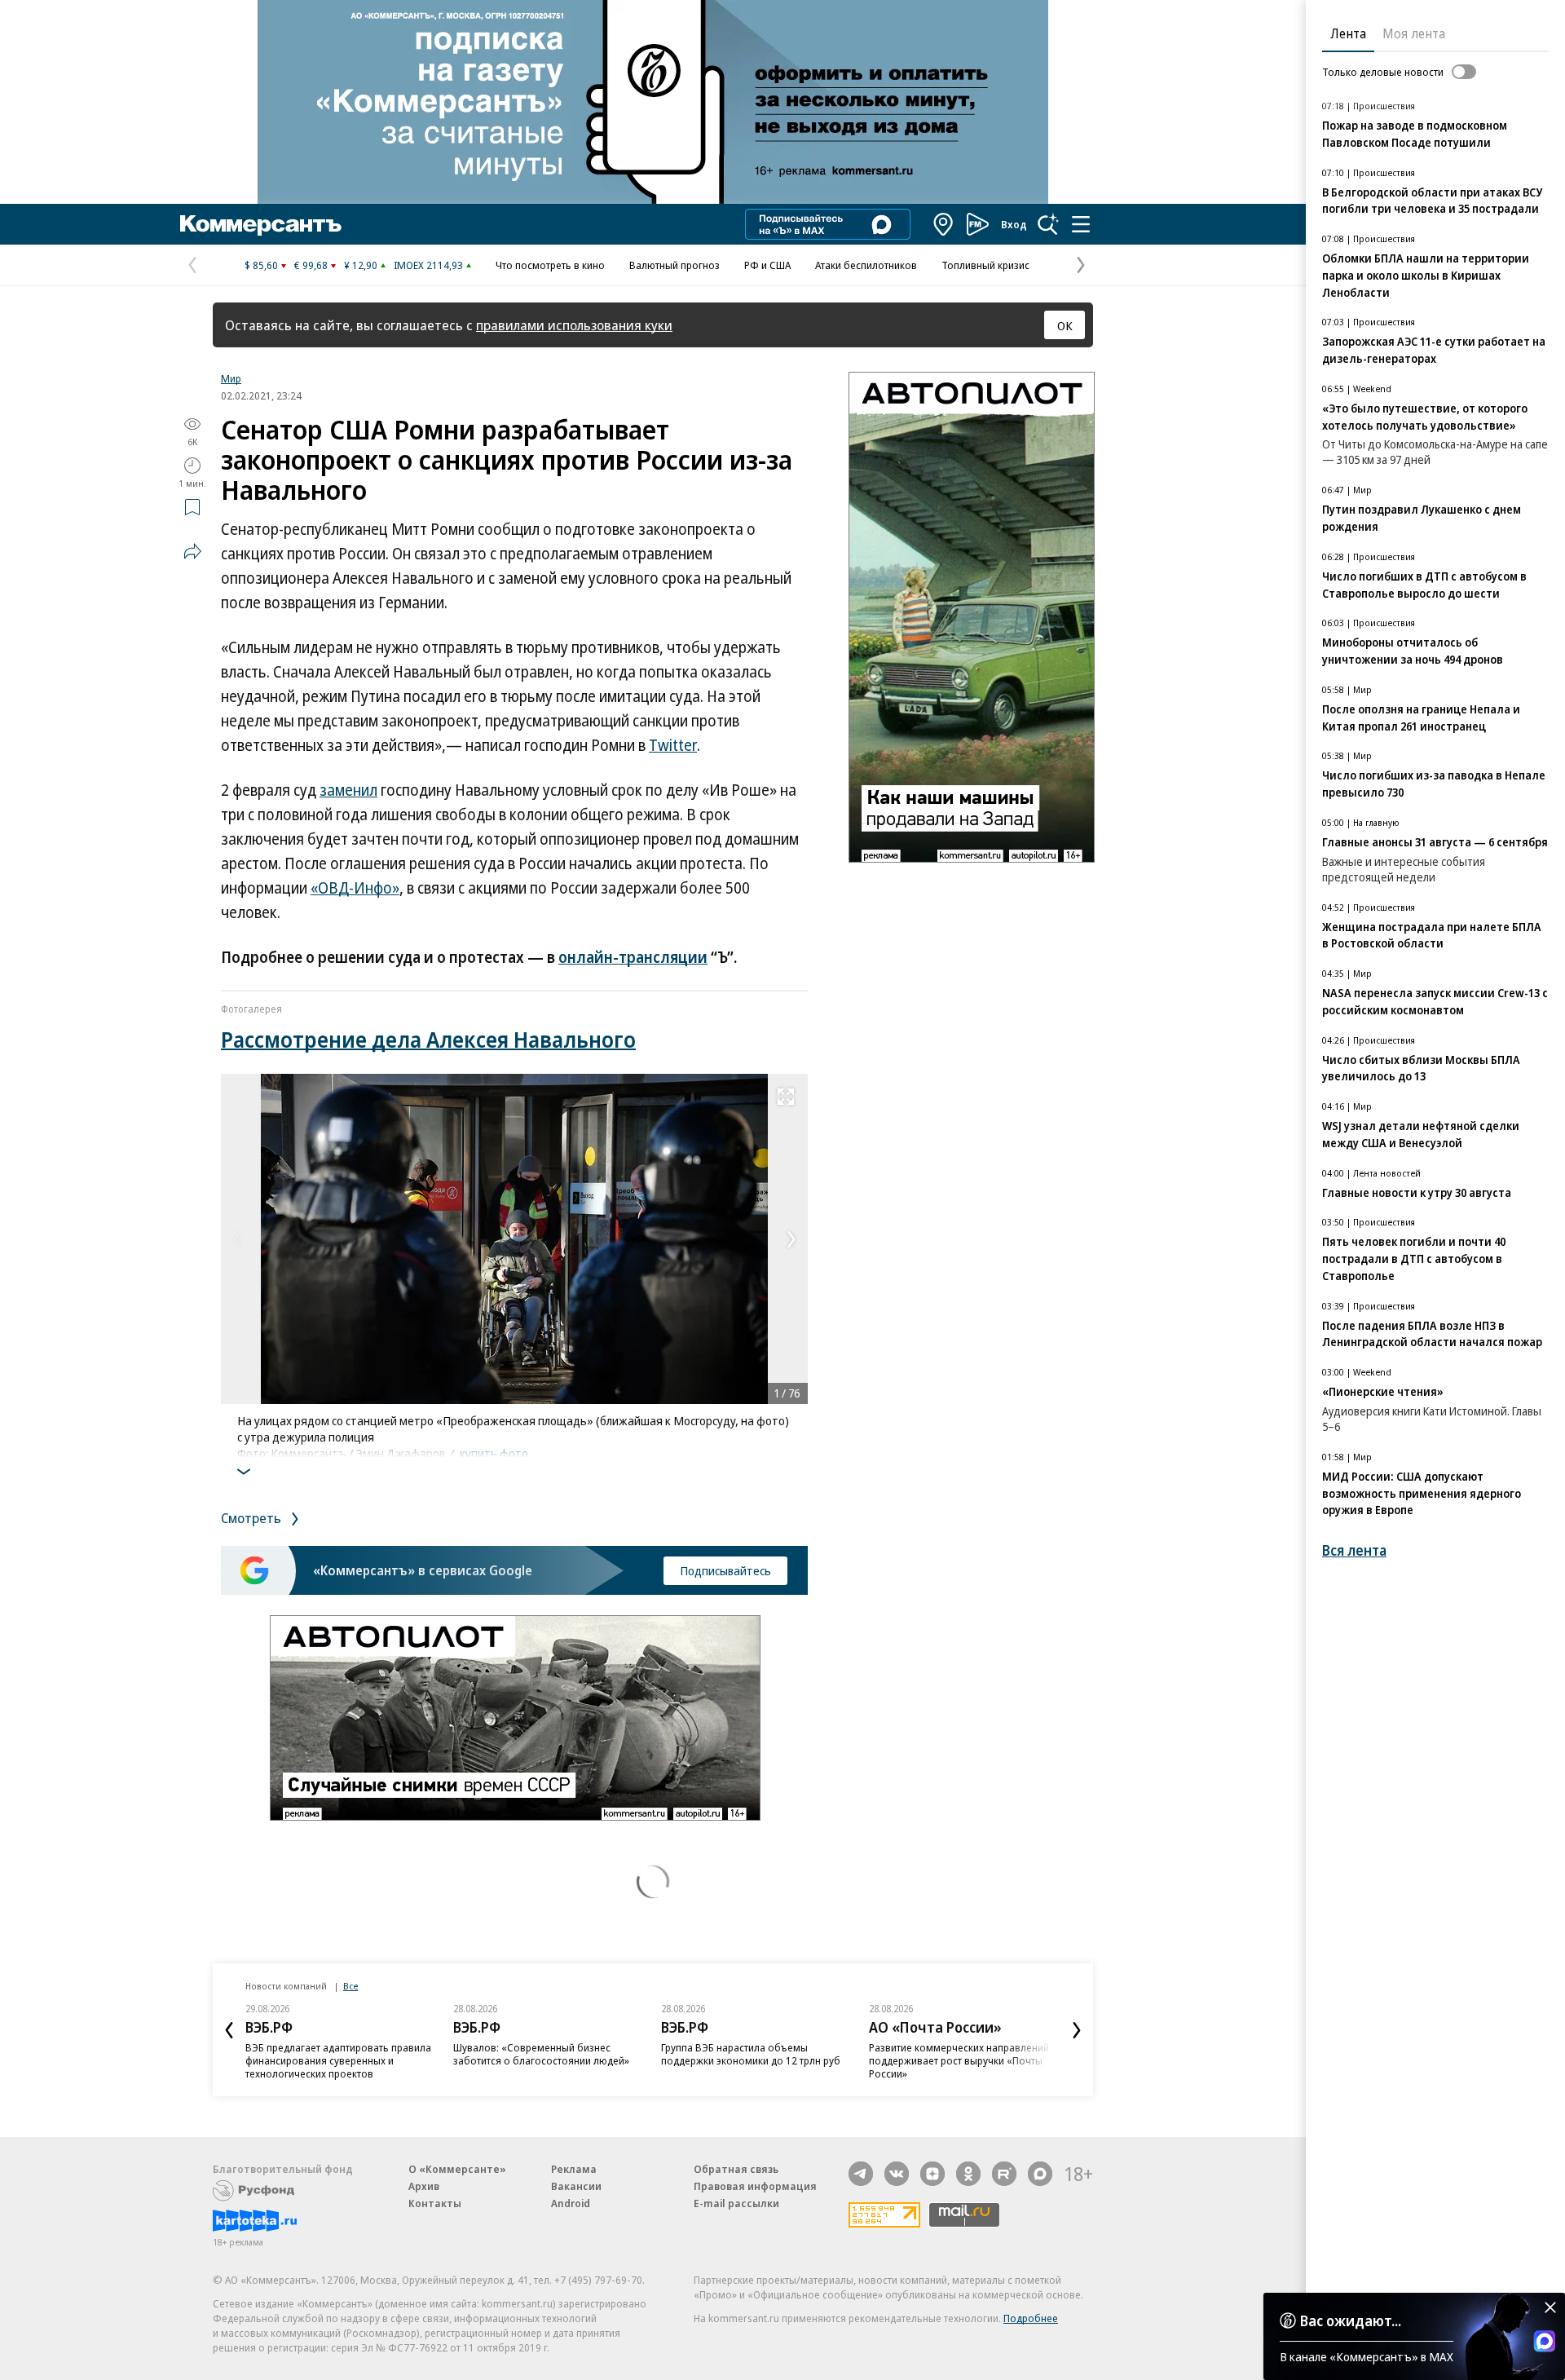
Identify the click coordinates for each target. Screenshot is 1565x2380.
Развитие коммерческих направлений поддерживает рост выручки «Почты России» (959, 2060)
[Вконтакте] (897, 2174)
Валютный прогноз (674, 265)
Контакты (435, 2203)
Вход (1014, 224)
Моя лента (1414, 33)
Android (571, 2203)
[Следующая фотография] (791, 1239)
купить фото (494, 1453)
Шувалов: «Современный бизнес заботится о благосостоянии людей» (541, 2054)
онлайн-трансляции (633, 957)
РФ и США (767, 265)
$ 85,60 (261, 265)
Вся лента (1354, 1550)
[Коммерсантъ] (261, 224)
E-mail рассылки (736, 2203)
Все (350, 1986)
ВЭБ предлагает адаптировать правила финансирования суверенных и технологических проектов (338, 2060)
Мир (231, 378)
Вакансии (576, 2186)
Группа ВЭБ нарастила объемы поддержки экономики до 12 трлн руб (751, 2054)
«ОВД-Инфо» (355, 888)
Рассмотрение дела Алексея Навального (428, 1039)
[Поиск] (1048, 224)
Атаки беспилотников (866, 265)
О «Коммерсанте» (457, 2169)
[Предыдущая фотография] (237, 1239)
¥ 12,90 (361, 265)
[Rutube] (1004, 2174)
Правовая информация (755, 2186)
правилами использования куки (574, 325)
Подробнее (1031, 2318)
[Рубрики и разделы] (1081, 224)
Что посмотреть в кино (550, 265)
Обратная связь (736, 2169)
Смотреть (253, 1518)
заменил (348, 790)
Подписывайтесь (725, 1570)
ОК (1065, 325)
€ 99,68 (311, 265)
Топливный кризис (985, 265)
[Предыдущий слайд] (229, 2030)
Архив (424, 2186)
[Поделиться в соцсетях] (192, 551)
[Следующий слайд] (1077, 2030)
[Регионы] (944, 224)
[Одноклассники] (968, 2174)
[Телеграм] (861, 2174)
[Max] (1040, 2174)
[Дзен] (932, 2174)
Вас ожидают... (1351, 2320)
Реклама (574, 2169)
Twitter (673, 745)
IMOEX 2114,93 (428, 265)
